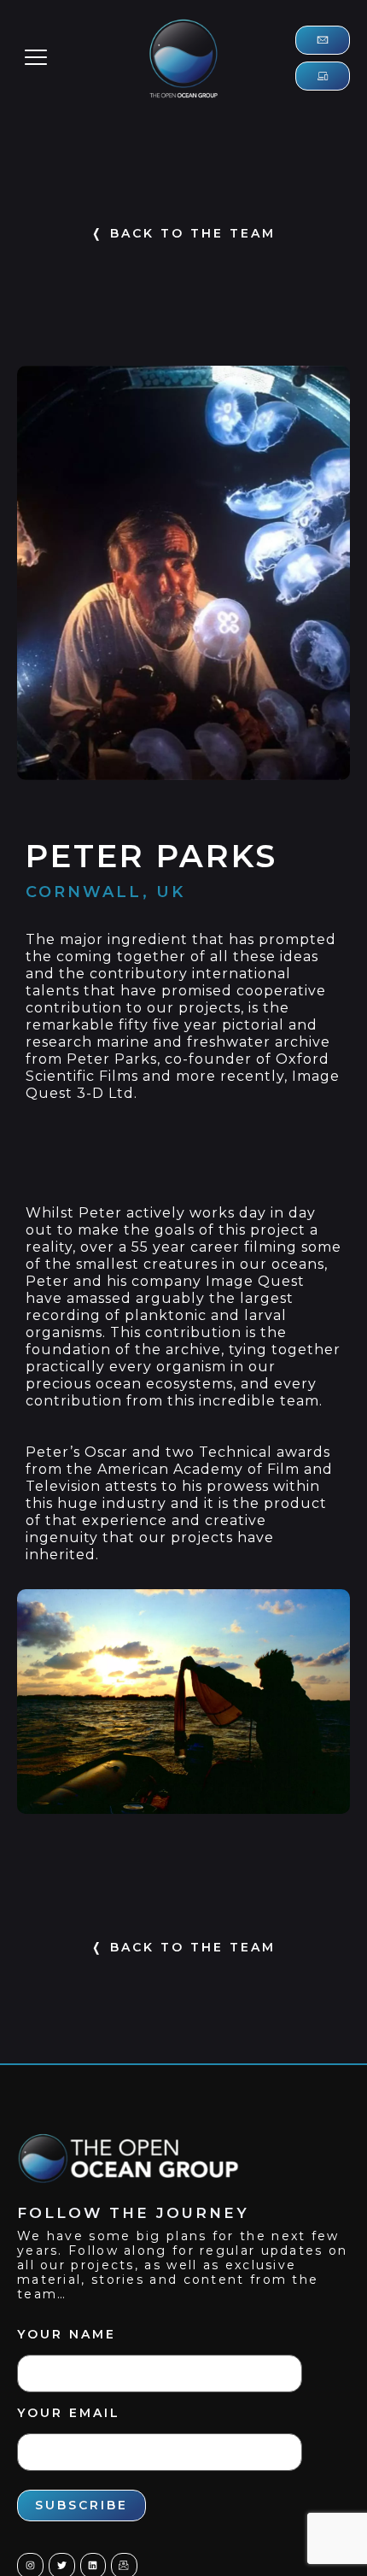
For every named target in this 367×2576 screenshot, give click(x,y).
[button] (36, 58)
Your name (67, 2334)
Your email (69, 2413)
